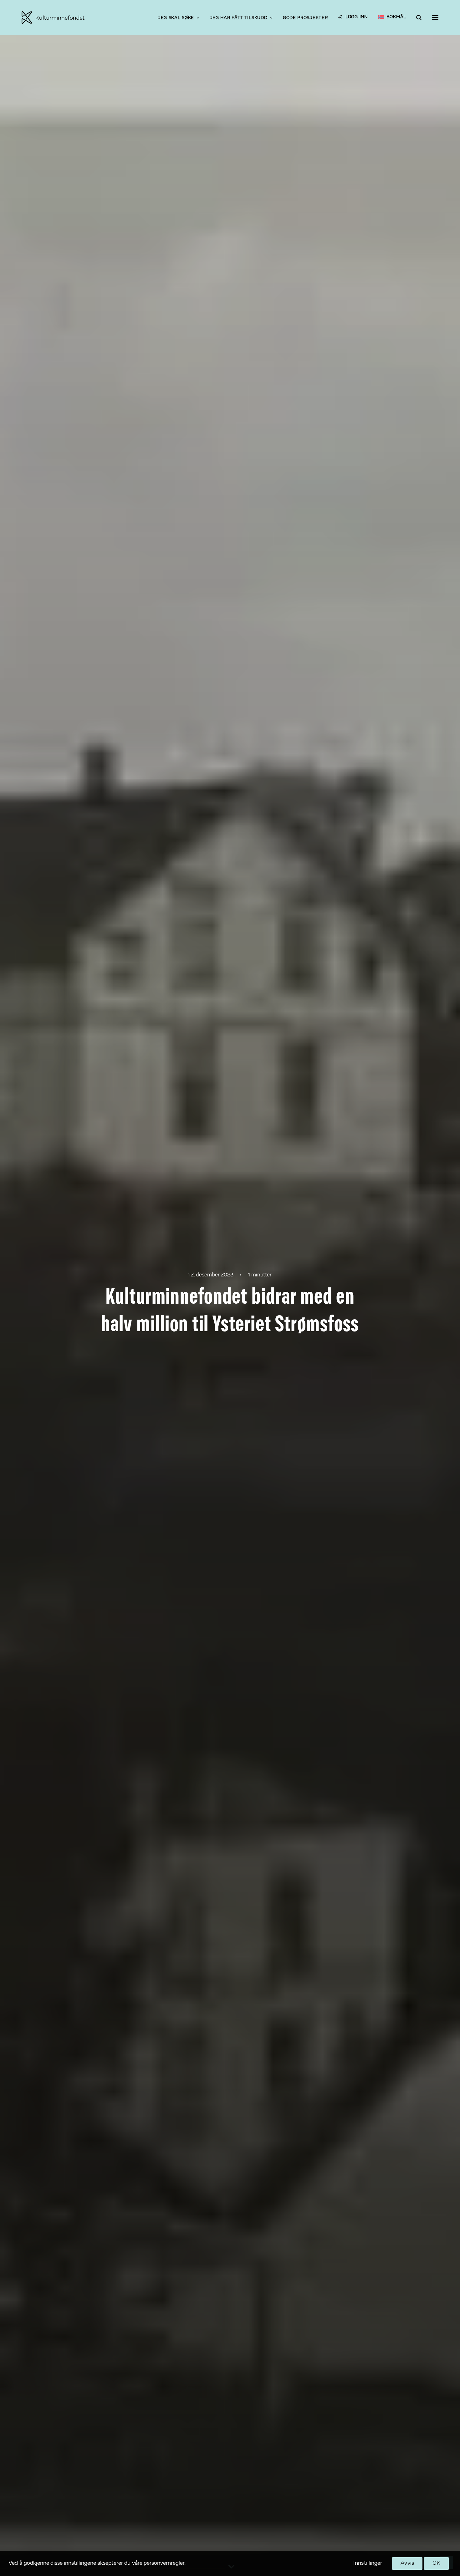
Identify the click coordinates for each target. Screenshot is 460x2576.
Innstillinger (368, 2563)
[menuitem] (178, 18)
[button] (435, 18)
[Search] (416, 18)
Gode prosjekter (305, 18)
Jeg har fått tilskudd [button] (239, 18)
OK (436, 2563)
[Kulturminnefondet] (53, 18)
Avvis (407, 2563)
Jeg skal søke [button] (176, 18)
